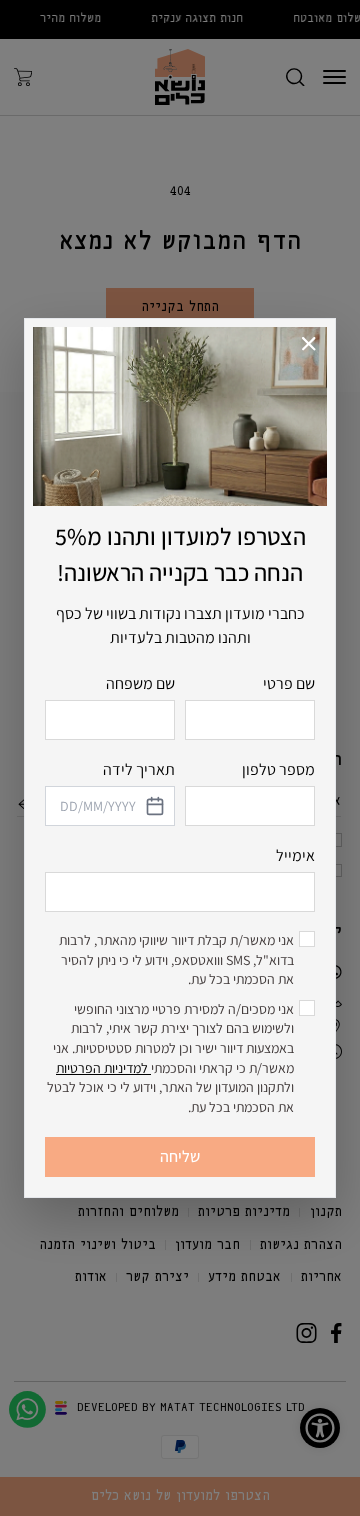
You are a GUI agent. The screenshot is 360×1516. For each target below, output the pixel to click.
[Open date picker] (154, 806)
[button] (309, 344)
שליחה (180, 1156)
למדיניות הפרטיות (103, 1068)
